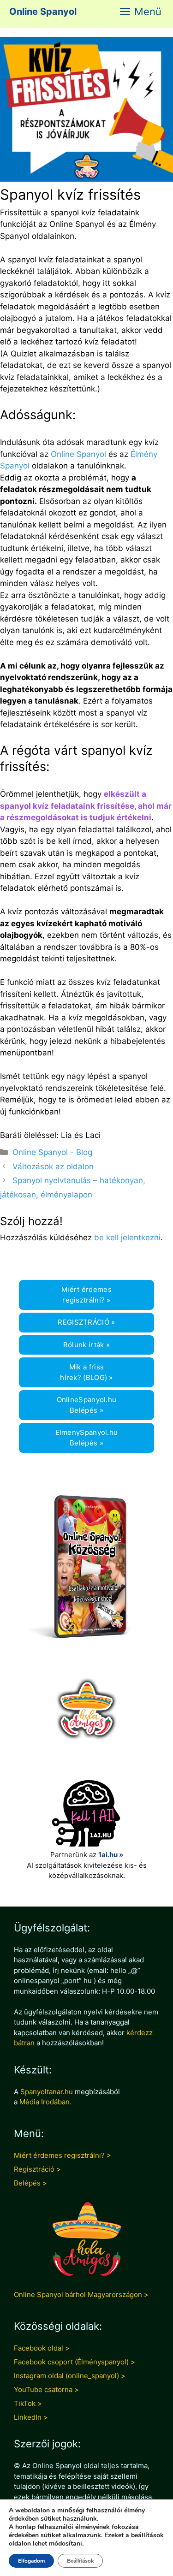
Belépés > (30, 2183)
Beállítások (80, 2561)
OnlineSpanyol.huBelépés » (87, 1405)
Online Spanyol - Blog (52, 1152)
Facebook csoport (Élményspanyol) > (75, 2362)
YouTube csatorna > (46, 2389)
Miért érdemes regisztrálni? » (86, 1295)
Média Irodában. (45, 2102)
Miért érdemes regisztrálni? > (63, 2155)
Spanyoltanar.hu (47, 2092)
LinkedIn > (31, 2417)
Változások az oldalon (53, 1167)
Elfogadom (31, 2561)
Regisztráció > (37, 2169)
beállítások (147, 2535)
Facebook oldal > (42, 2348)
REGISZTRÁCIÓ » (86, 1322)
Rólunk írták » (86, 1345)
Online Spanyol (43, 12)
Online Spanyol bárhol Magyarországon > (81, 2295)
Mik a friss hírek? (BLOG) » (86, 1372)
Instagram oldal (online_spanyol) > (70, 2376)
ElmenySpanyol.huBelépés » (87, 1438)
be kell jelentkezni (127, 1238)
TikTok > (28, 2403)
